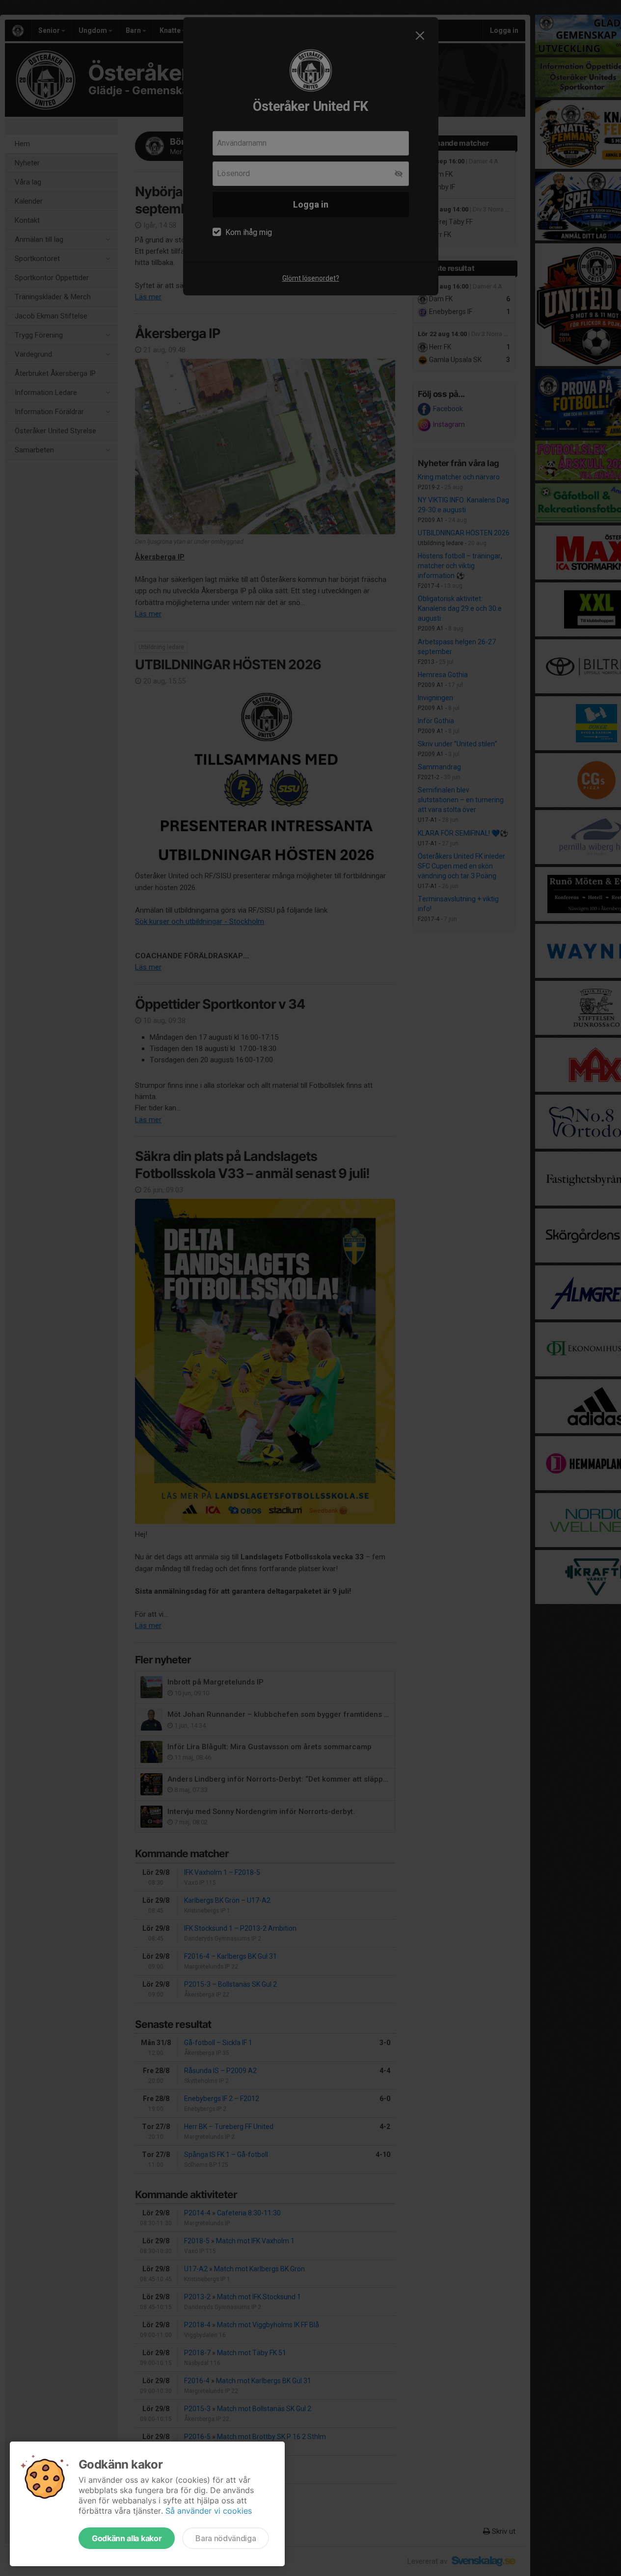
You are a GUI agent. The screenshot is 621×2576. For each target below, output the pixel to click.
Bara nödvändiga (226, 2538)
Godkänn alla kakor (127, 2538)
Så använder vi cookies (209, 2511)
